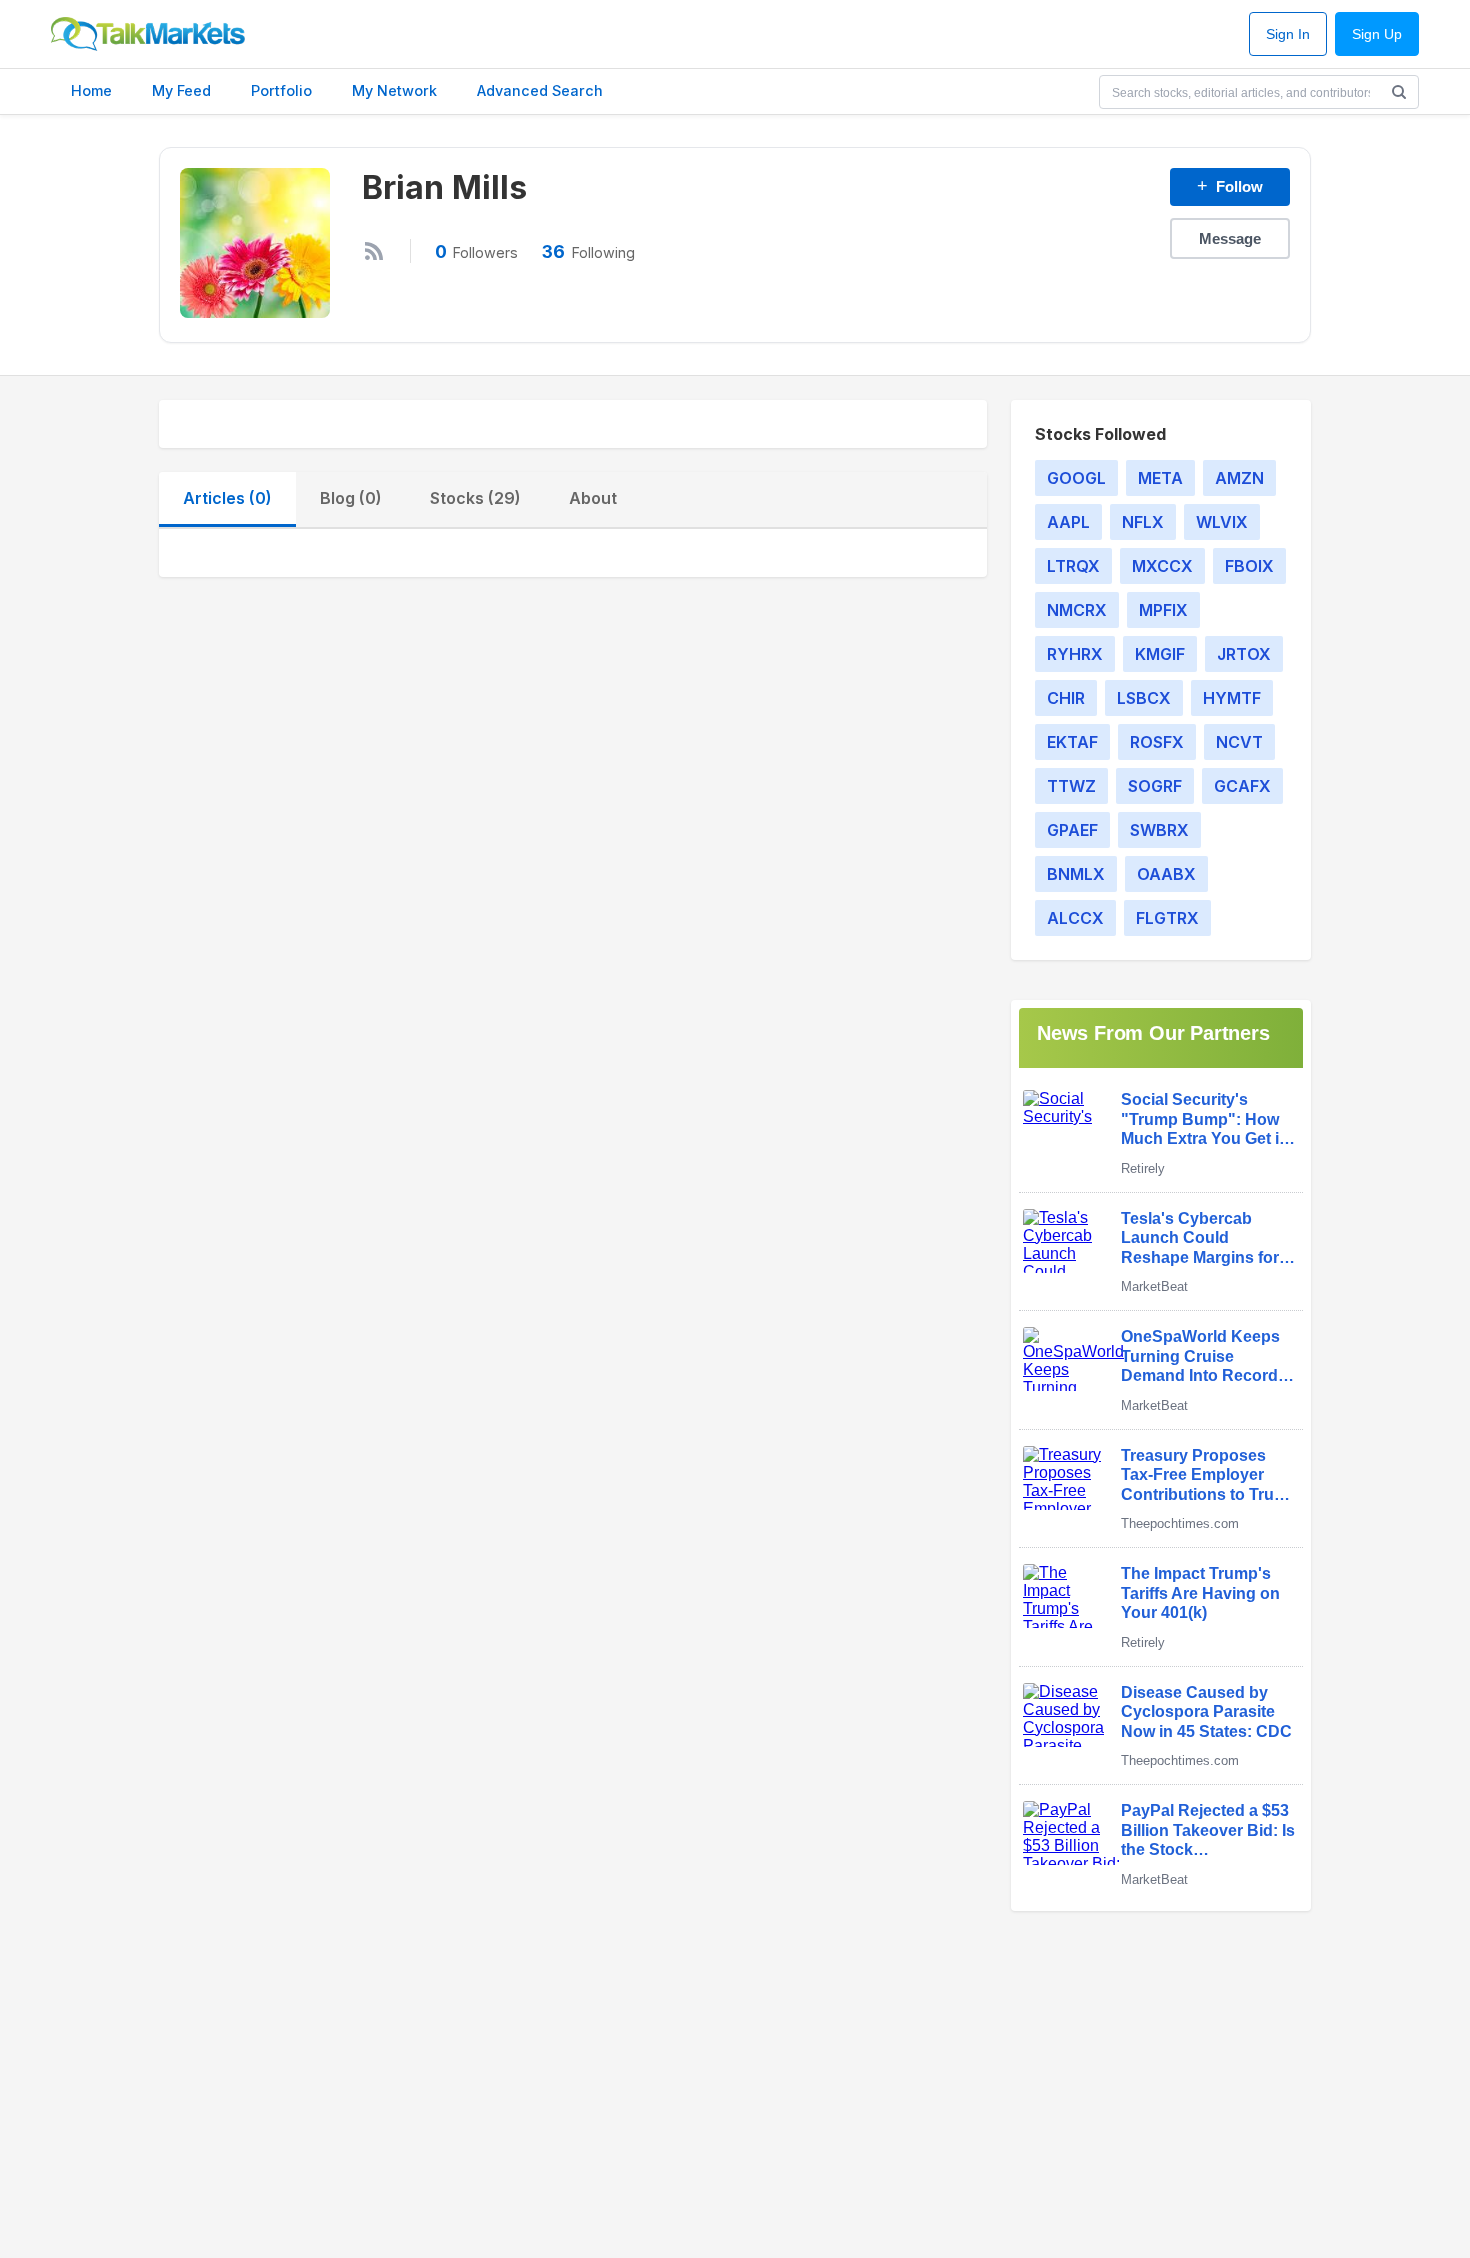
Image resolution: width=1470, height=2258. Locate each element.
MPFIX (1163, 610)
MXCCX (1162, 566)
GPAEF (1072, 830)
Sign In (1288, 34)
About (593, 498)
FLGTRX (1167, 918)
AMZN (1239, 478)
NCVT (1239, 742)
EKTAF (1072, 742)
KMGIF (1160, 654)
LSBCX (1144, 698)
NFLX (1143, 522)
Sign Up (1377, 34)
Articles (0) (227, 498)
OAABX (1166, 874)
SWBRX (1159, 830)
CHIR (1066, 698)
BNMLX (1076, 874)
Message (1230, 238)
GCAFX (1242, 786)
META (1160, 478)
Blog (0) (351, 498)
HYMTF (1232, 698)
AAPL (1068, 522)
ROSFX (1157, 742)
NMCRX (1077, 610)
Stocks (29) (475, 498)
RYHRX (1075, 654)
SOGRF (1155, 786)
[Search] (1399, 92)
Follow (1230, 186)
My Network (394, 90)
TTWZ (1071, 786)
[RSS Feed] (374, 251)
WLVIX (1222, 522)
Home (91, 90)
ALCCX (1075, 918)
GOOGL (1076, 478)
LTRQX (1073, 566)
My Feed (181, 90)
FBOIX (1249, 566)
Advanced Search (540, 90)
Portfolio (281, 90)
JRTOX (1244, 654)
